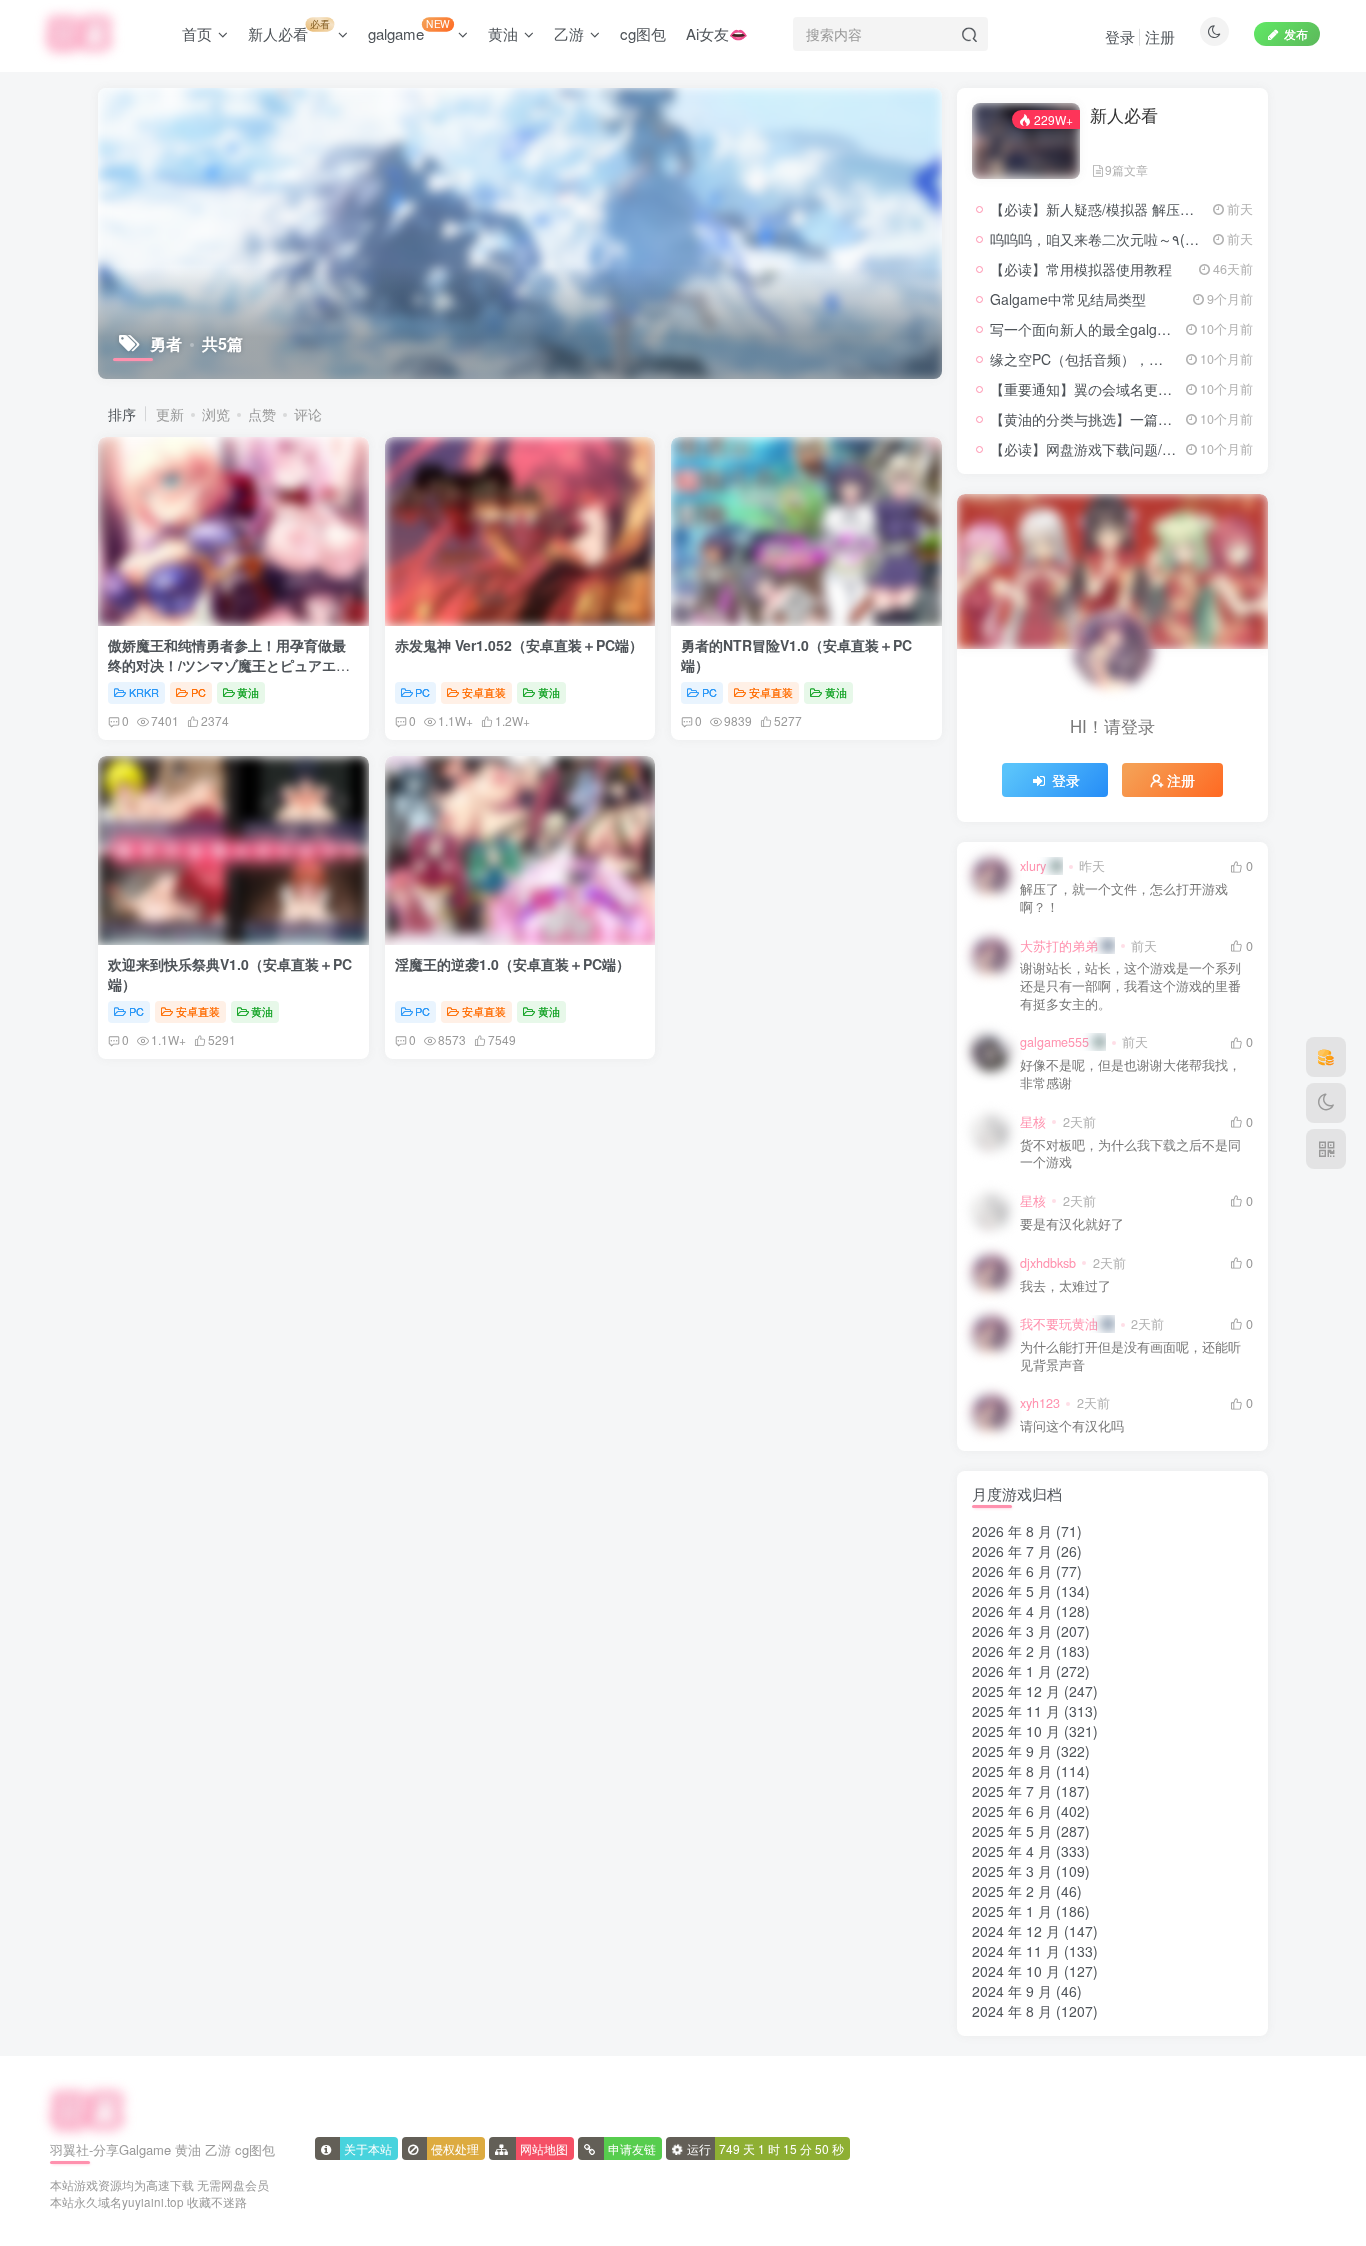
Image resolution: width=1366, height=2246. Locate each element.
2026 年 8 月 (1012, 1531)
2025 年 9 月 (1012, 1751)
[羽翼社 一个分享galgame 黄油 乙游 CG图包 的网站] (87, 2108)
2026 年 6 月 (1012, 1571)
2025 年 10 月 (1016, 1731)
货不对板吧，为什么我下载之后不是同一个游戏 (1130, 1154)
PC (198, 692)
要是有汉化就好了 (1072, 1224)
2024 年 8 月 (1012, 2011)
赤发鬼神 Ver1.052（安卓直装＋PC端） (519, 645)
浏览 (216, 414)
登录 (1120, 36)
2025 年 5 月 (1012, 1831)
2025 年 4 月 (1012, 1851)
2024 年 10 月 (1016, 1971)
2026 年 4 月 (1012, 1611)
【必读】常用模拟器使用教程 (1081, 269)
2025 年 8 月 (1012, 1771)
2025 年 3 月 (1012, 1871)
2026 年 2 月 (1012, 1651)
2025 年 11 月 (1016, 1711)
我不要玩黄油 (1059, 1324)
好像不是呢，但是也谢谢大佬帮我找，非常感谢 (1130, 1074)
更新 (170, 414)
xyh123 (1040, 1403)
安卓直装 (484, 692)
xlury (1033, 866)
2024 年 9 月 (1012, 1991)
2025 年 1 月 (1012, 1911)
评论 (308, 414)
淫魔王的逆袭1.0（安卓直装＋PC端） (512, 964)
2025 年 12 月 (1016, 1691)
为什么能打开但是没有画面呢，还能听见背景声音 (1130, 1356)
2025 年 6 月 (1012, 1811)
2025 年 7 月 (1012, 1791)
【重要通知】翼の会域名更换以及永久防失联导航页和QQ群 (1176, 389)
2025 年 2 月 (1012, 1891)
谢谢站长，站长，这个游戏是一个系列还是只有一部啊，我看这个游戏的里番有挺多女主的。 (1130, 986)
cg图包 (643, 33)
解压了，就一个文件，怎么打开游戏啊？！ (1124, 898)
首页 (197, 33)
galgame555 (1054, 1042)
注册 (1160, 36)
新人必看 (289, 30)
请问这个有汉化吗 (1072, 1426)
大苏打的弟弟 (1059, 946)
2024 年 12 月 (1016, 1931)
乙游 (569, 33)
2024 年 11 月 (1016, 1951)
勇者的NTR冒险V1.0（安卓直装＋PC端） (796, 655)
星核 (1033, 1122)
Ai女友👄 (717, 33)
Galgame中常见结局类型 (1068, 299)
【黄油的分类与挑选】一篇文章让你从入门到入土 (1144, 419)
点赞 (262, 414)
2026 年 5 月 (1012, 1591)
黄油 (503, 33)
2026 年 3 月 (1012, 1631)
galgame (409, 30)
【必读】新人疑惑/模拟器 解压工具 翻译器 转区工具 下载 (1168, 209)
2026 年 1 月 (1012, 1671)
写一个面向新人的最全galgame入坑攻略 (1115, 329)
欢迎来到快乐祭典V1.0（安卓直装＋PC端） (230, 974)
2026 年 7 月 (1012, 1551)
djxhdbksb (1048, 1263)
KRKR (144, 692)
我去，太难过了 (1065, 1286)
